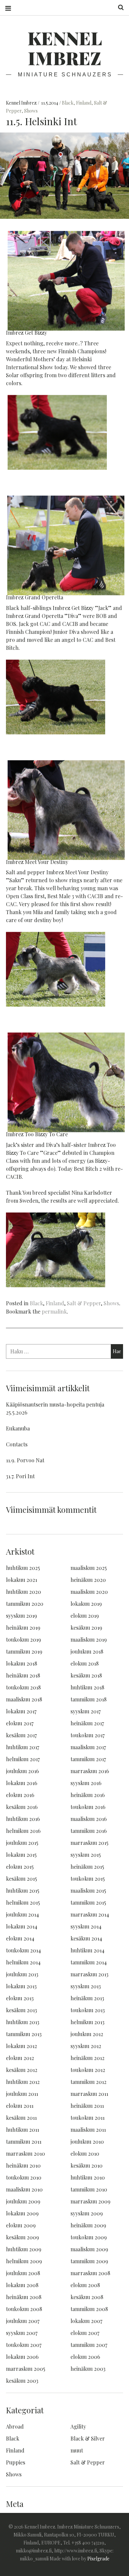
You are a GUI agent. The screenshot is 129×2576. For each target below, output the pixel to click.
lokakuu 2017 (21, 1711)
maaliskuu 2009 (89, 2249)
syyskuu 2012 (86, 2046)
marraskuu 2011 (89, 2094)
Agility (78, 2426)
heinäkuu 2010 (23, 2165)
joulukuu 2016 (22, 1771)
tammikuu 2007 (89, 2345)
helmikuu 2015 (23, 1902)
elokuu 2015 (20, 1867)
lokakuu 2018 (21, 1663)
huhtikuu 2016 (23, 1819)
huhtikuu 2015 (23, 1890)
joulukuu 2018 (87, 1651)
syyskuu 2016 (86, 1783)
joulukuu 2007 (23, 2321)
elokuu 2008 (85, 2285)
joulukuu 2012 (87, 2034)
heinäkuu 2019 (23, 1628)
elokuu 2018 (85, 1663)
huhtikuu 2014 (87, 1950)
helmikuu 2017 (23, 1759)
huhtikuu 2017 (22, 1747)
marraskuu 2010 (25, 2153)
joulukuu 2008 (23, 2273)
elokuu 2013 (20, 1998)
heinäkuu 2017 (87, 1723)
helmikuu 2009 (24, 2261)
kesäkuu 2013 (21, 2010)
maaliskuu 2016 (89, 1819)
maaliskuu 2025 (89, 1568)
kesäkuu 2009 (22, 2237)
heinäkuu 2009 (88, 2225)
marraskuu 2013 (89, 1974)
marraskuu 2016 (90, 1771)
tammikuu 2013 (24, 2034)
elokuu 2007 (85, 2333)
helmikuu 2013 (87, 2022)
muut (77, 2450)
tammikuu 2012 (88, 2082)
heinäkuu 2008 (24, 2297)
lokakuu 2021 (21, 1580)
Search (118, 7)
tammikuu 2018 (88, 1699)
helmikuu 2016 (23, 1831)
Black (68, 103)
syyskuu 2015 (86, 1855)
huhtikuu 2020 (23, 1592)
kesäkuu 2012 (22, 2070)
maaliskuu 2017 (88, 1747)
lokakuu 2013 (21, 1986)
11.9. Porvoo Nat (25, 1460)
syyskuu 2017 (86, 1711)
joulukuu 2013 (22, 1974)
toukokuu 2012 (88, 2070)
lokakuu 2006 (22, 2357)
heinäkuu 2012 (87, 2058)
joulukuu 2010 (87, 2142)
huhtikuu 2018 (87, 1687)
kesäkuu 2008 (87, 2297)
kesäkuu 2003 (22, 2381)
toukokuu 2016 (88, 1807)
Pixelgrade (98, 2559)
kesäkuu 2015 (21, 1879)
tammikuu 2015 (88, 1902)
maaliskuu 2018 (24, 1699)
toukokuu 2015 (88, 1879)
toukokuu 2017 (87, 1735)
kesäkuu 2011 (21, 2118)
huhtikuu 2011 (22, 2130)
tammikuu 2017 (88, 1759)
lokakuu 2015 (21, 1855)
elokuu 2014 (20, 1938)
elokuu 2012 (20, 2058)
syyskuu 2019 (21, 1616)
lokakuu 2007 (86, 2321)
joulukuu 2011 (22, 2094)
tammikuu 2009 (89, 2261)
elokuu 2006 (85, 2357)
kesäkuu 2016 (22, 1807)
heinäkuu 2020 (88, 1580)
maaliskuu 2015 (88, 1890)
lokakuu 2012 (21, 2046)
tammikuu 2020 (25, 1604)
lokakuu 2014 (22, 1926)
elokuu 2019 (85, 1616)
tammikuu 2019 (24, 1651)
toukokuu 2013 (88, 2010)
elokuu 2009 (21, 2225)
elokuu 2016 (20, 1795)
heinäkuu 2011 (87, 2106)
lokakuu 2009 (22, 2213)
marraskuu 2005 (26, 2369)
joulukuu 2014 (22, 1914)
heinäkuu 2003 (88, 2369)
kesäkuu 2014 (86, 1938)
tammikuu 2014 (89, 1962)
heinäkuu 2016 (88, 1795)
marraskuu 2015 (89, 1843)
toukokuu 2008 (24, 2309)
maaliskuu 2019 (89, 1639)
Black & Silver (88, 2438)
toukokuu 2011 (87, 2118)
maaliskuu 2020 (89, 1592)
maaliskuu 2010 (24, 2189)
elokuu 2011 (20, 2106)
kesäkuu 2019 (86, 1628)
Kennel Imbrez (65, 48)
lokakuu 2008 (22, 2285)
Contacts (17, 1444)
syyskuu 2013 (86, 1986)
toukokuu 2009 (89, 2237)
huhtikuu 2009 (24, 2249)
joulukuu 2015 (22, 1843)
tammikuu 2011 (24, 2142)
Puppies (16, 2462)
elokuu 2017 (20, 1723)
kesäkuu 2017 (21, 1735)
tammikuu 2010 (89, 2189)
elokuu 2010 (85, 2153)
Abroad (15, 2426)
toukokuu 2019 (23, 1639)
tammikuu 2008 (89, 2309)
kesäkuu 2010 (86, 2165)
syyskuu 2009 (87, 2213)
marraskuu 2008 (90, 2273)
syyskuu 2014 (86, 1926)
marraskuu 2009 (90, 2201)
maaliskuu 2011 (88, 2130)
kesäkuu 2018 (86, 1675)
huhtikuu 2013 (23, 2022)
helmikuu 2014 (23, 1962)
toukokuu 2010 (24, 2177)
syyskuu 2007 (22, 2333)
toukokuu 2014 (23, 1950)
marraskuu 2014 (90, 1914)
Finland (84, 103)
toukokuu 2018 (23, 1687)
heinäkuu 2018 (23, 1675)
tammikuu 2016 (89, 1831)
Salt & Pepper (84, 1303)
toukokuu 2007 (24, 2345)
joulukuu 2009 (23, 2201)
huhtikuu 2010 (88, 2177)
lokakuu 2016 (22, 1783)
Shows (31, 111)
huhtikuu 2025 (23, 1568)
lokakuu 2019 (86, 1604)
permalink (54, 1311)
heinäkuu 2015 (87, 1867)
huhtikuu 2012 (23, 2082)
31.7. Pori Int (20, 1476)
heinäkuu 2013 (87, 1998)
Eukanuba (18, 1428)
